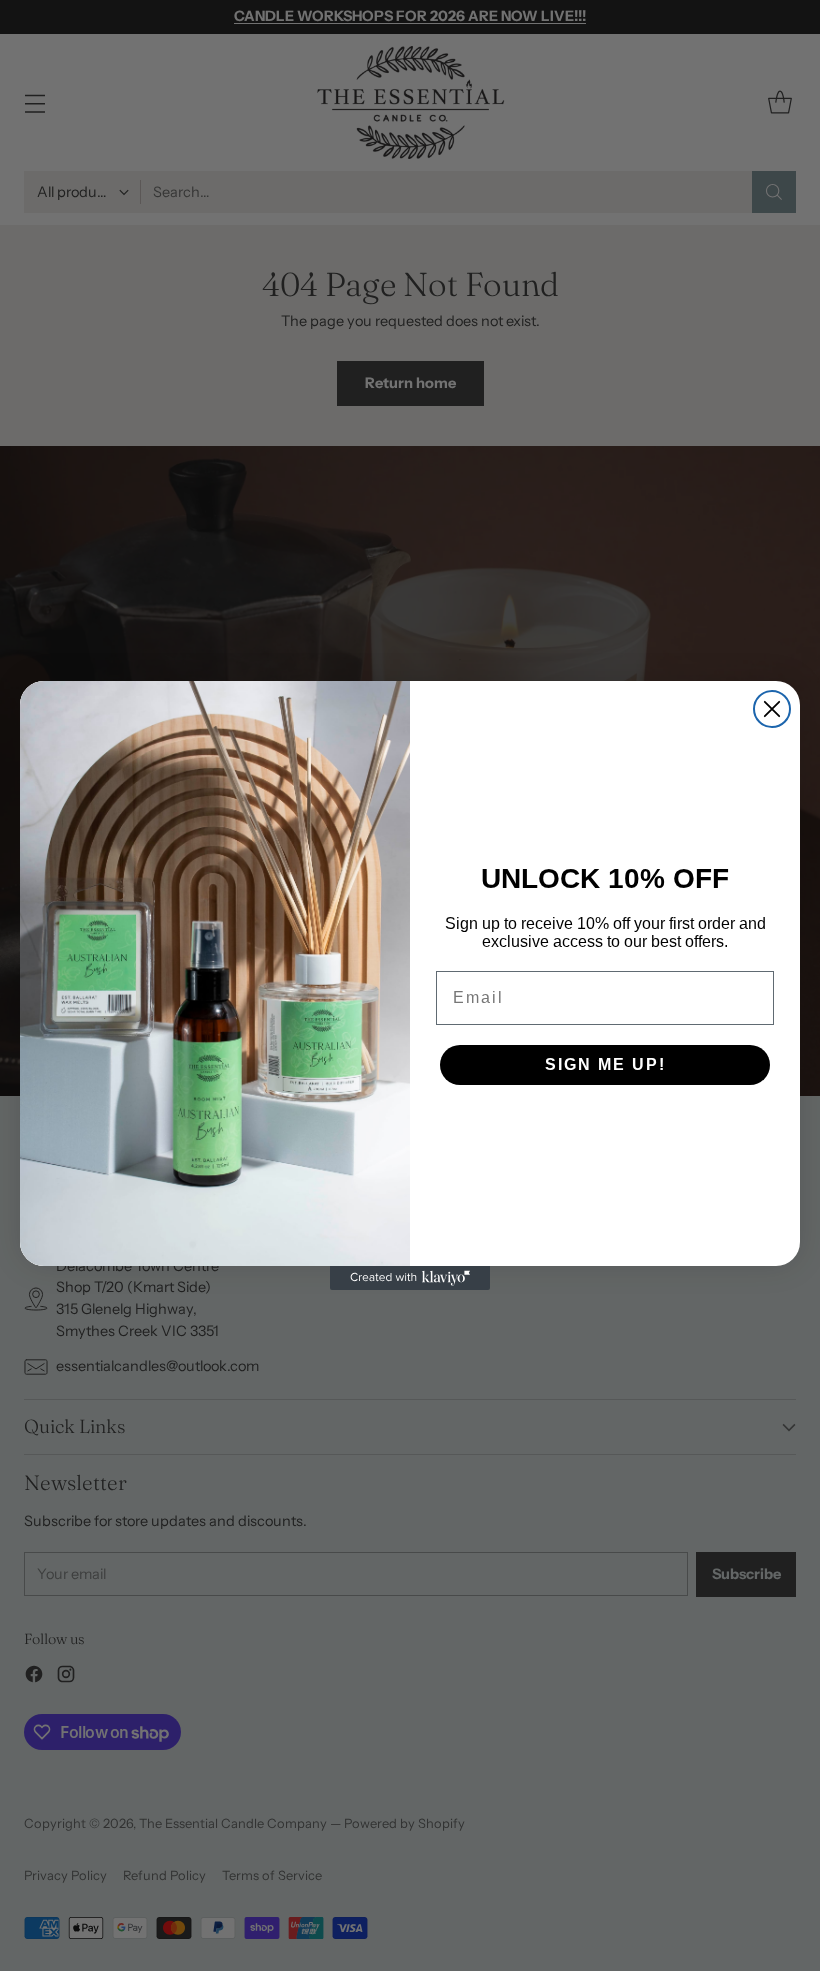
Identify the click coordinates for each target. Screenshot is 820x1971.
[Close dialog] (772, 709)
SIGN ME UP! (605, 1064)
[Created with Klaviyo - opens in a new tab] (410, 1278)
